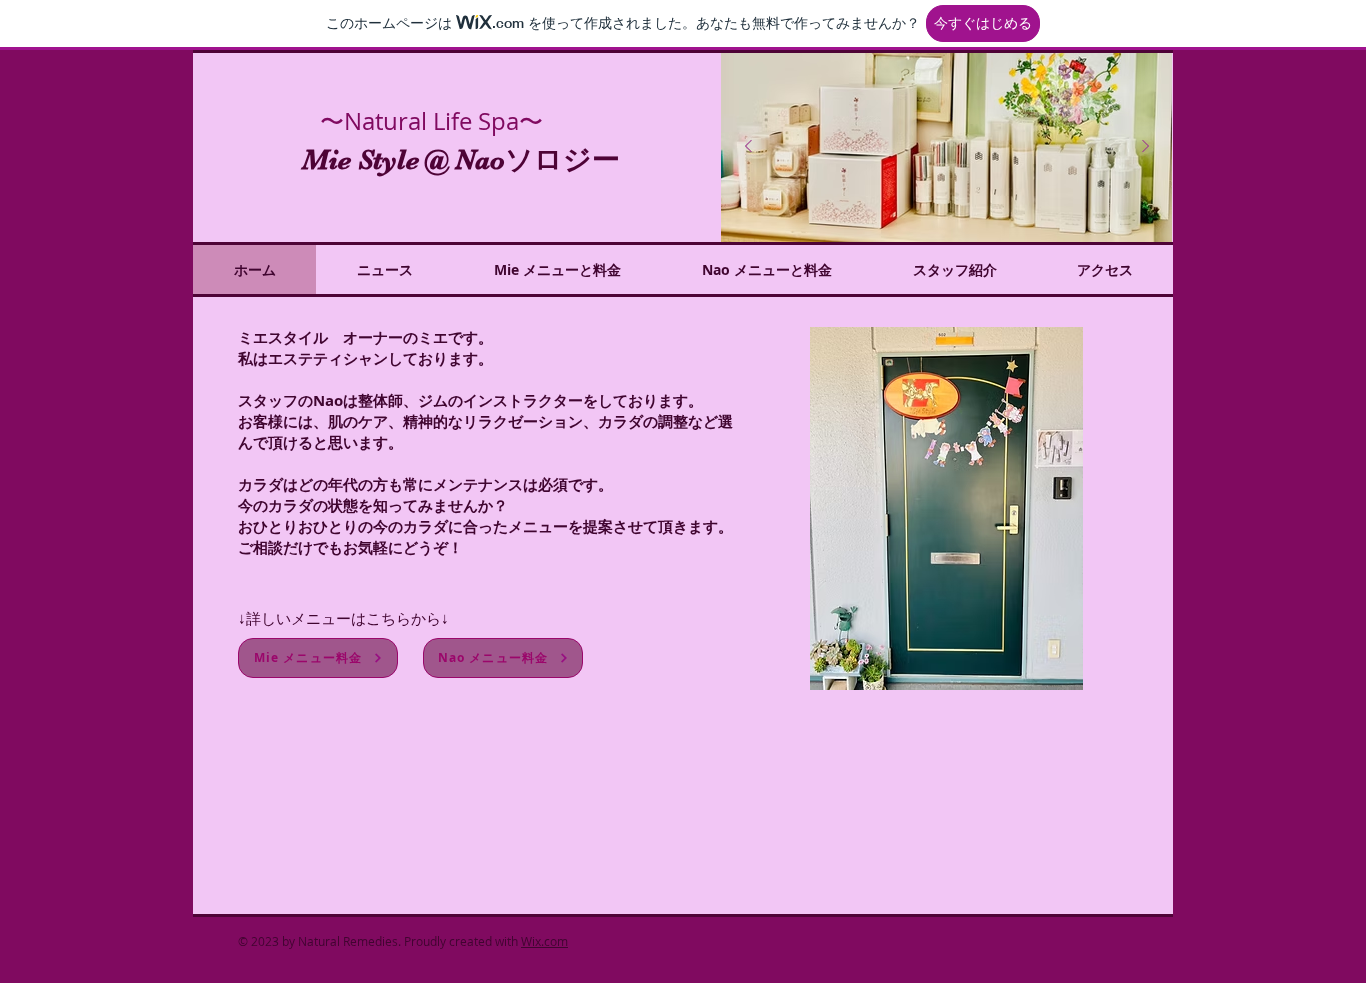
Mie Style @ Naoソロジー (461, 160)
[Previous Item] (748, 147)
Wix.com (544, 941)
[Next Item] (1145, 147)
